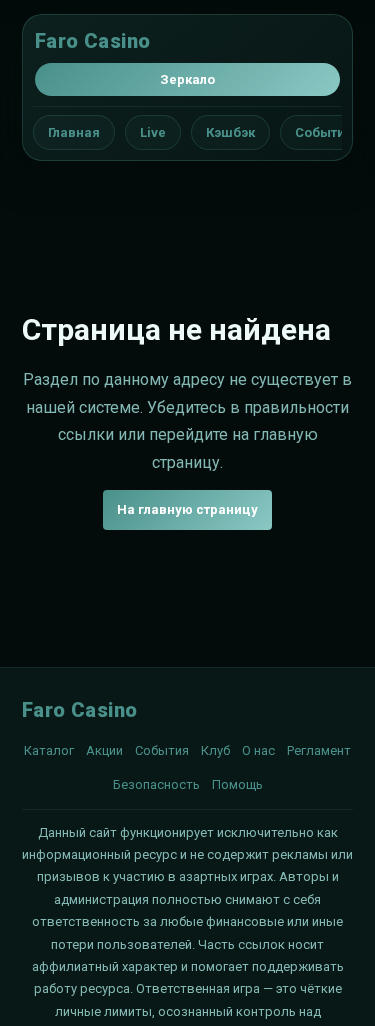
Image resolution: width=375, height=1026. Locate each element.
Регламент (319, 750)
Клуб (215, 750)
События (324, 132)
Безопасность (156, 784)
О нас (258, 750)
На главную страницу (187, 509)
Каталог (49, 750)
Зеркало (187, 79)
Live (153, 132)
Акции (104, 750)
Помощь (237, 784)
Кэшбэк (230, 132)
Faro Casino (92, 41)
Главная (74, 132)
